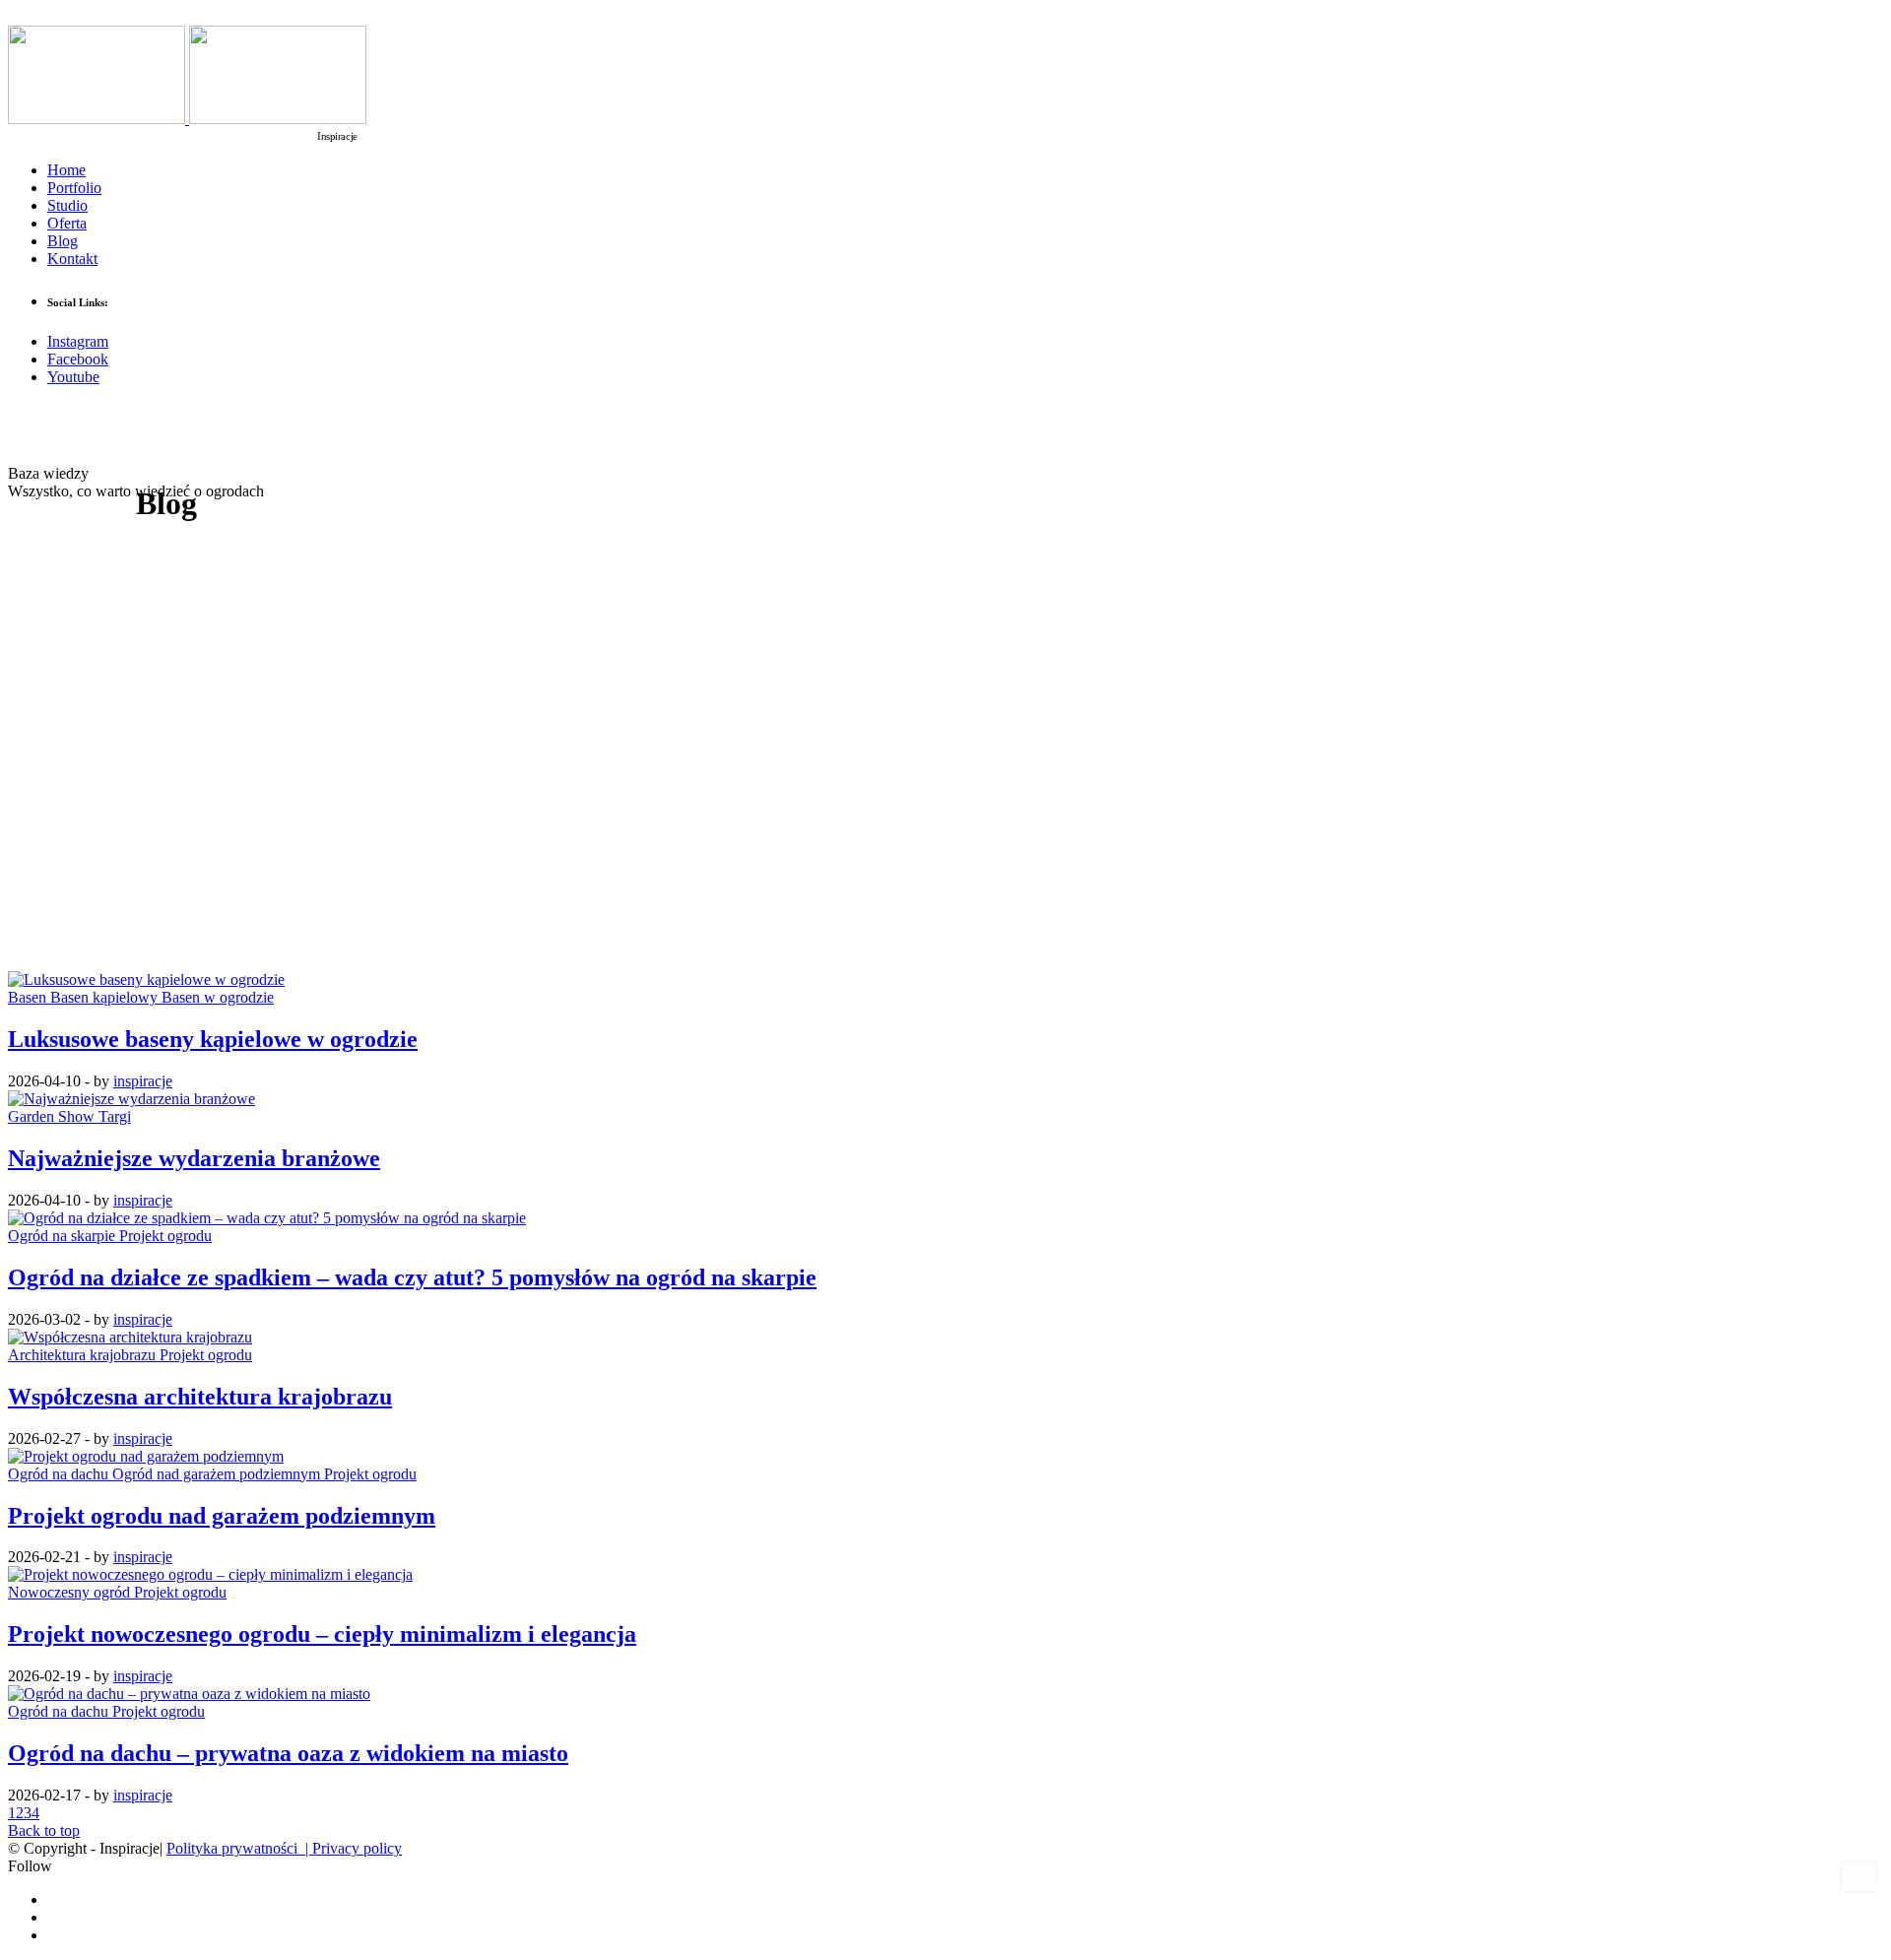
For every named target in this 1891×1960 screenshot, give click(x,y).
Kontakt (72, 259)
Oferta (67, 223)
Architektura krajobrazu (84, 1355)
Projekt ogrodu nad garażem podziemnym (222, 1516)
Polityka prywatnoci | (239, 1848)
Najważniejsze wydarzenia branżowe (194, 1158)
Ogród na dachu (60, 1474)
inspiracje (143, 1081)
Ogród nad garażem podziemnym (218, 1474)
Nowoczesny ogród (71, 1592)
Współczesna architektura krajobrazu (200, 1397)
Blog (63, 241)
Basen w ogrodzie (218, 997)
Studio (67, 205)
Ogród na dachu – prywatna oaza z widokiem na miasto (288, 1753)
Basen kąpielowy (106, 997)
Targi (115, 1116)
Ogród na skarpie (64, 1236)
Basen (29, 997)
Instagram (78, 341)
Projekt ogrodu (165, 1236)
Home (66, 170)
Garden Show (53, 1116)
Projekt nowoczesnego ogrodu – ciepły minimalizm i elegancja (322, 1634)
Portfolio (74, 188)
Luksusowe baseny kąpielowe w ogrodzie (213, 1039)
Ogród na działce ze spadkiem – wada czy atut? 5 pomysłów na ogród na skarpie (412, 1277)
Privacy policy (357, 1848)
